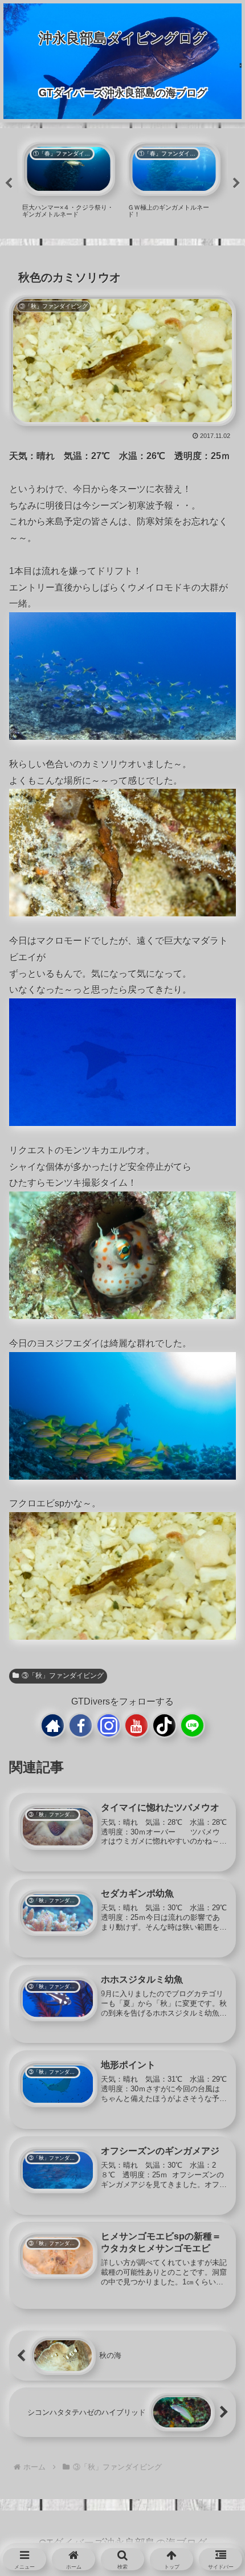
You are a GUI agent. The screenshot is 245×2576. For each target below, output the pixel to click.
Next (236, 183)
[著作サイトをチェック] (53, 1725)
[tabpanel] (69, 182)
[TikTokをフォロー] (164, 1725)
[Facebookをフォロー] (81, 1725)
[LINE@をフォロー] (192, 1725)
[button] (215, 1904)
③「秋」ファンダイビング (63, 1676)
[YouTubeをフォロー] (136, 1725)
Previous (9, 183)
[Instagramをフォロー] (109, 1725)
